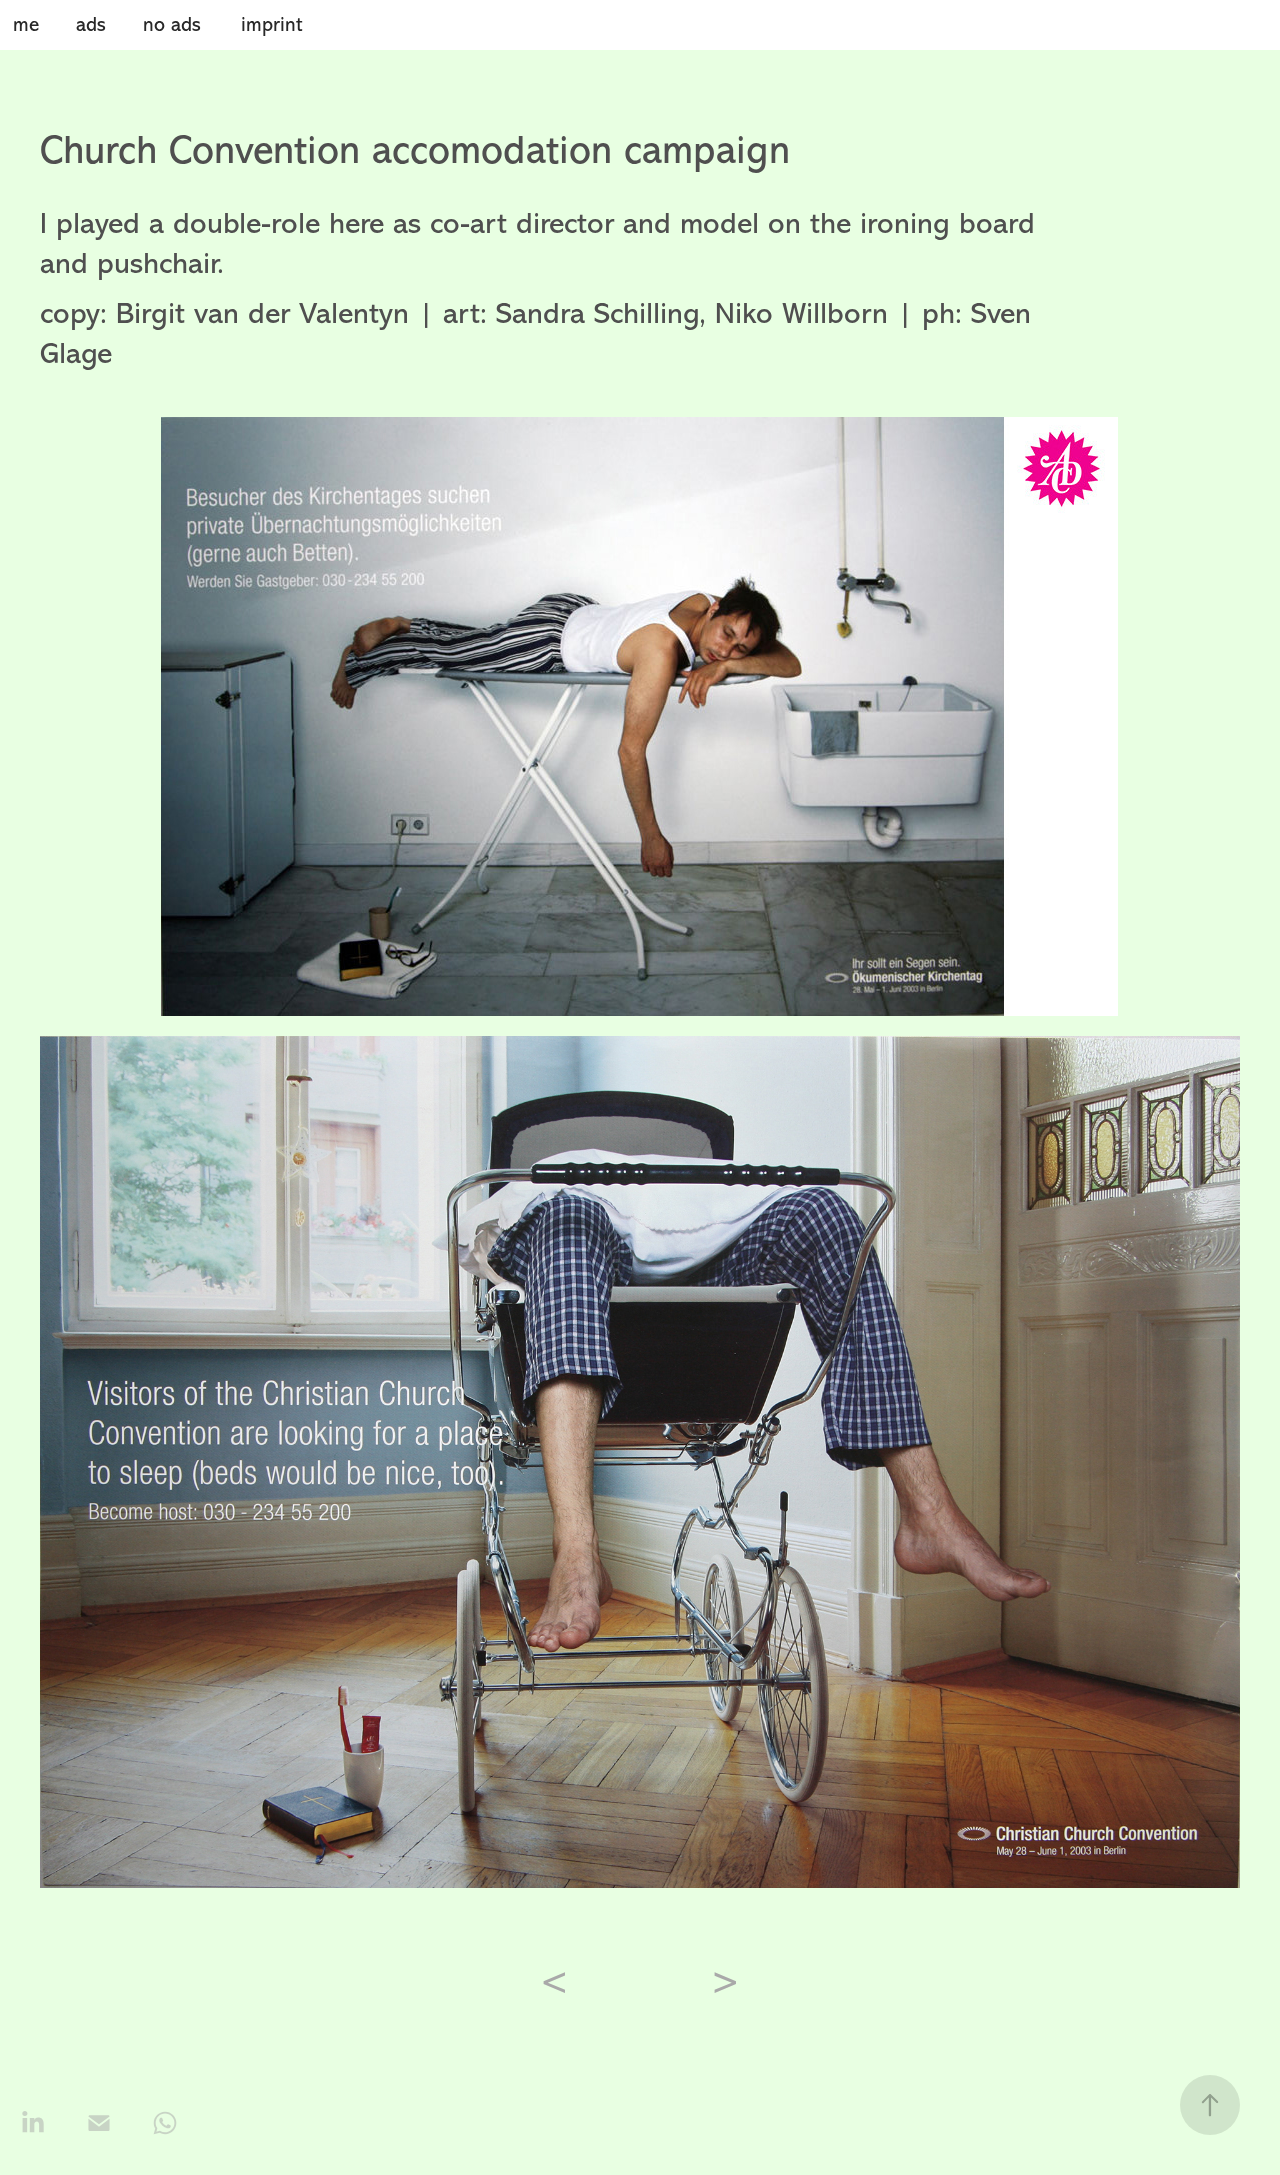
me (26, 24)
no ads (172, 24)
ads (91, 24)
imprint (271, 24)
